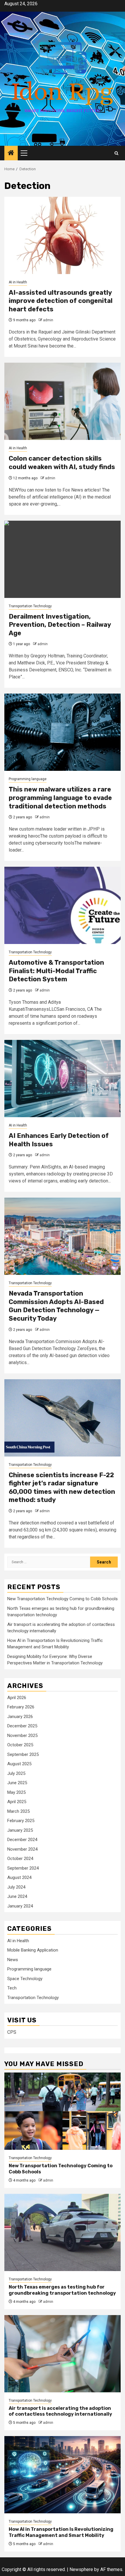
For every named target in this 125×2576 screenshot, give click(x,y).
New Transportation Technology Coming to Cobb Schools (63, 1599)
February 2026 (21, 1707)
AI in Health (18, 282)
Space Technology (25, 1979)
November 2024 (22, 1849)
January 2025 (20, 1830)
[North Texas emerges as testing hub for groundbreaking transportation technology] (63, 2232)
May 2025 (16, 1792)
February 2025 (21, 1821)
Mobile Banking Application (33, 1950)
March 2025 (18, 1811)
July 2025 (16, 1773)
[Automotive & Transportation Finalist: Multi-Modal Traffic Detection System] (63, 905)
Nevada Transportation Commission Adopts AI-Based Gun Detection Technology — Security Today (56, 1306)
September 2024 (23, 1868)
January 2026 (20, 1717)
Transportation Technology (30, 606)
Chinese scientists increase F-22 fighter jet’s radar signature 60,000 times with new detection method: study (62, 1488)
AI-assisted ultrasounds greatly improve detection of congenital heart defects (61, 301)
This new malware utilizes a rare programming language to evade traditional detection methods (60, 798)
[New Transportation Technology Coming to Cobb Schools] (63, 2111)
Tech (12, 1988)
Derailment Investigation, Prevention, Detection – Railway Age (60, 625)
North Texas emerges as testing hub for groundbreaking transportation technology (62, 2290)
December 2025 (22, 1726)
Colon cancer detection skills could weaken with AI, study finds (62, 463)
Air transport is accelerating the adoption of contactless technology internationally (60, 2411)
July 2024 (16, 1887)
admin (48, 320)
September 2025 (23, 1754)
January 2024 (20, 1906)
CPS (12, 2032)
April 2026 (17, 1698)
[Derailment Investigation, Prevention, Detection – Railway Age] (63, 559)
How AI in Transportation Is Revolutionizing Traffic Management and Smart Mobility (61, 2532)
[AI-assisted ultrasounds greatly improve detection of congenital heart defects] (63, 235)
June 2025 (17, 1783)
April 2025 (17, 1802)
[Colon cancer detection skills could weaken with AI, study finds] (63, 401)
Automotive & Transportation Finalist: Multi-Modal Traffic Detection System (56, 971)
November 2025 (22, 1736)
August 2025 (19, 1764)
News (13, 1960)
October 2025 (20, 1745)
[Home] (11, 153)
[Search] (116, 153)
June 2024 (17, 1896)
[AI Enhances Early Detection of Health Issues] (63, 1079)
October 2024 (20, 1859)
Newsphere (81, 2569)
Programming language (28, 779)
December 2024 (22, 1840)
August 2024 (19, 1877)
